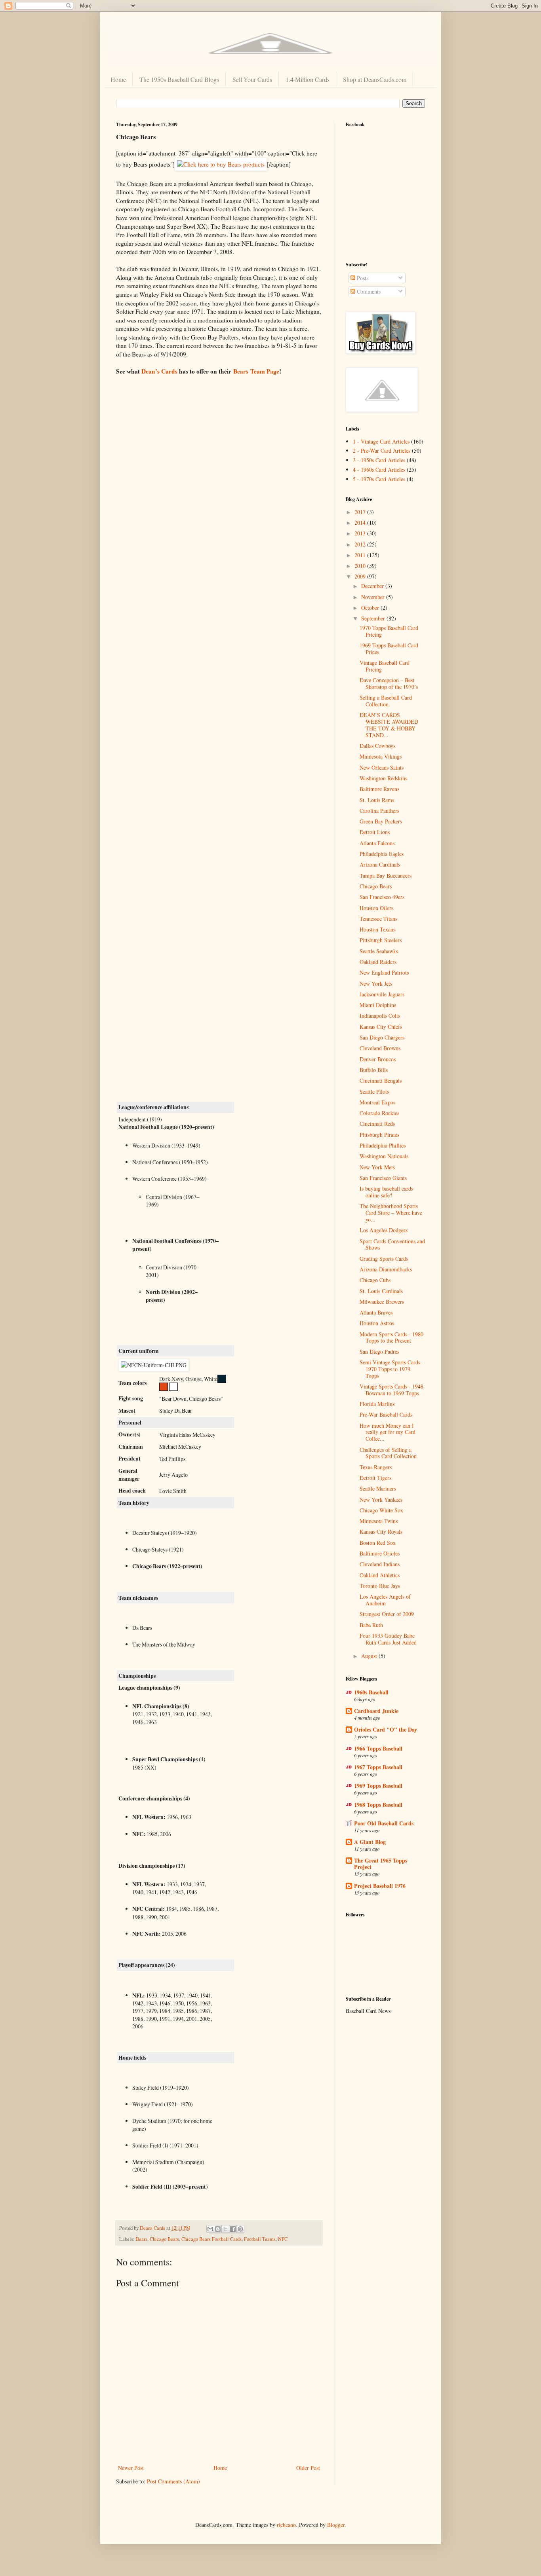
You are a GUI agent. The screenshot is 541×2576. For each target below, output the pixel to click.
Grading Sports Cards (384, 1259)
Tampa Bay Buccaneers (386, 875)
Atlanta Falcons (377, 843)
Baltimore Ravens (379, 789)
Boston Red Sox (378, 1543)
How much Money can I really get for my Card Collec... (388, 1432)
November (374, 597)
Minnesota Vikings (381, 756)
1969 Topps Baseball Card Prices (389, 649)
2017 (361, 512)
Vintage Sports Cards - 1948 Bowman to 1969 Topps (391, 1390)
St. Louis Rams (377, 800)
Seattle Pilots (374, 1092)
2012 (361, 544)
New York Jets (376, 984)
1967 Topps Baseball (378, 1767)
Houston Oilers (376, 908)
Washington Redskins (383, 778)
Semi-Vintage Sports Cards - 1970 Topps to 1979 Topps (392, 1369)
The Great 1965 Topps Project (381, 1864)
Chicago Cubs (375, 1280)
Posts (362, 278)
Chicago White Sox (381, 1510)
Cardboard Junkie (376, 1711)
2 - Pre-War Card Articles (382, 451)
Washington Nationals (384, 1156)
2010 (361, 566)
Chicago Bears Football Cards (211, 2239)
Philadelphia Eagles (382, 854)
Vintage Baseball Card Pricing (385, 666)
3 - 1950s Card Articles (379, 460)
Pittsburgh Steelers (381, 940)
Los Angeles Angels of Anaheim (385, 1600)
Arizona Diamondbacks (386, 1269)
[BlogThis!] (218, 2229)
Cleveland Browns (380, 1048)
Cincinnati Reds (377, 1124)
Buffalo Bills (374, 1070)
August (370, 1656)
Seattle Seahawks (379, 951)
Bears (142, 2239)
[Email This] (210, 2229)
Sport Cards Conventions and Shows (392, 1244)
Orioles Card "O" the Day (386, 1729)
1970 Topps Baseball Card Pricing (389, 631)
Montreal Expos (377, 1102)
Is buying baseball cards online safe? (386, 1192)
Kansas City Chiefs (381, 1027)
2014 (361, 523)
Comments (368, 291)
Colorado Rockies (379, 1113)
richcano (286, 2525)
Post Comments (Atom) (173, 2481)
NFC (283, 2239)
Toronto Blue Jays (380, 1586)
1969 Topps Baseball (378, 1786)
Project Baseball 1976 (380, 1886)
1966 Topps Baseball (378, 1748)
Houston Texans (377, 929)
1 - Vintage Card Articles (381, 441)
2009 (361, 576)
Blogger (336, 2525)
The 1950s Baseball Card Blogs (179, 79)
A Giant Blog (370, 1842)
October (371, 608)
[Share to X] (225, 2229)
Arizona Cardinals (380, 864)
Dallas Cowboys (377, 746)
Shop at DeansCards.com (375, 79)
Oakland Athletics (380, 1575)
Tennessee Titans (378, 919)
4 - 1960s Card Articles (379, 469)
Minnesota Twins (379, 1521)
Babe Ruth (371, 1625)
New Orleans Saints (382, 767)
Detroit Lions (375, 832)
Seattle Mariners (378, 1488)
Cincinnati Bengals (381, 1080)
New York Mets (377, 1167)
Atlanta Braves (376, 1312)
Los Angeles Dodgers (384, 1230)
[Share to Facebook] (233, 2229)
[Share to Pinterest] (240, 2229)
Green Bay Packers (381, 821)
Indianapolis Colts (380, 1016)
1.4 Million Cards (308, 79)
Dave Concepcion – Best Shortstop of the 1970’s (389, 683)
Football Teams (260, 2239)
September (374, 618)
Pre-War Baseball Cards (386, 1414)
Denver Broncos (378, 1059)
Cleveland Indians (380, 1564)
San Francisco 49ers (382, 897)
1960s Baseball (371, 1692)
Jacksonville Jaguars (382, 994)
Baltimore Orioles (380, 1553)
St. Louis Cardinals (381, 1291)
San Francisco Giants (383, 1178)
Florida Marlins (377, 1404)
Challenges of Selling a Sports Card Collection (388, 1453)
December (373, 586)
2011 (361, 555)
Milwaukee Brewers (382, 1302)
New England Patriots (384, 972)
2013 (361, 533)
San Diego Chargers (382, 1037)
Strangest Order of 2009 (387, 1614)
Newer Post (131, 2468)
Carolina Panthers (379, 811)
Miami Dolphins (378, 1005)
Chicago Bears (164, 2239)
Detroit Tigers (375, 1478)
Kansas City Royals (381, 1532)
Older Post (308, 2468)
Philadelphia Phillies (383, 1145)
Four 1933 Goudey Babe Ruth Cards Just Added (388, 1639)
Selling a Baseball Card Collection (386, 701)
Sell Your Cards (252, 79)
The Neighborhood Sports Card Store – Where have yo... (391, 1213)
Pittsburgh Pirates (379, 1135)
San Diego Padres (379, 1352)
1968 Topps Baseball (378, 1805)
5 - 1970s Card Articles (379, 479)
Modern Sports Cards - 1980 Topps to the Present (391, 1337)
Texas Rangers (376, 1467)
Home (118, 79)
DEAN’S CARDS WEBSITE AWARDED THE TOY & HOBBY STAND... (389, 725)
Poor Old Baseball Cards (384, 1823)
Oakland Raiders (378, 962)
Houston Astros (377, 1323)
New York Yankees (381, 1500)
